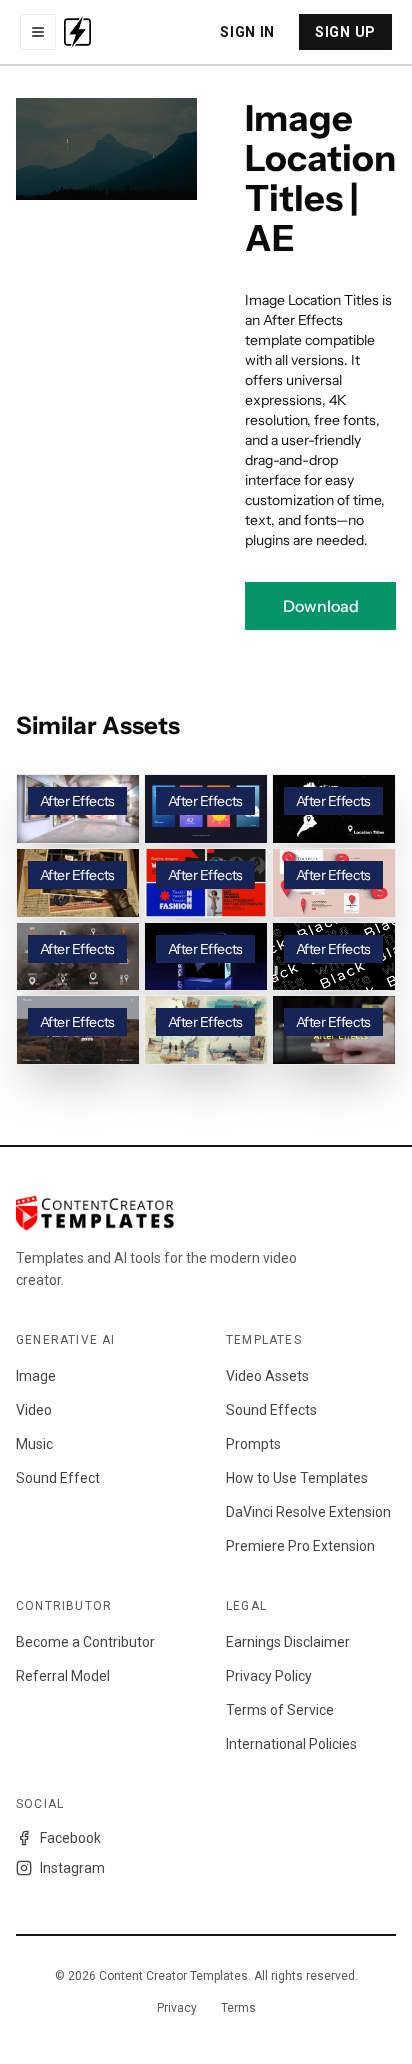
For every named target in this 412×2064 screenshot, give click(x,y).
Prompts (253, 1444)
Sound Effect (58, 1478)
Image (36, 1376)
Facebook (70, 1838)
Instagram (72, 1868)
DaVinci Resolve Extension (308, 1512)
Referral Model (63, 1676)
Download (321, 606)
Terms (238, 2008)
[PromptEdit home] (77, 32)
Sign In (247, 32)
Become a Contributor (85, 1642)
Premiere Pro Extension (300, 1546)
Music (34, 1444)
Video (34, 1410)
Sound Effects (271, 1410)
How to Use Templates (297, 1478)
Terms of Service (280, 1710)
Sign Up (345, 32)
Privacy (177, 2008)
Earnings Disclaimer (288, 1642)
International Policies (291, 1744)
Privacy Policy (269, 1676)
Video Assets (267, 1376)
